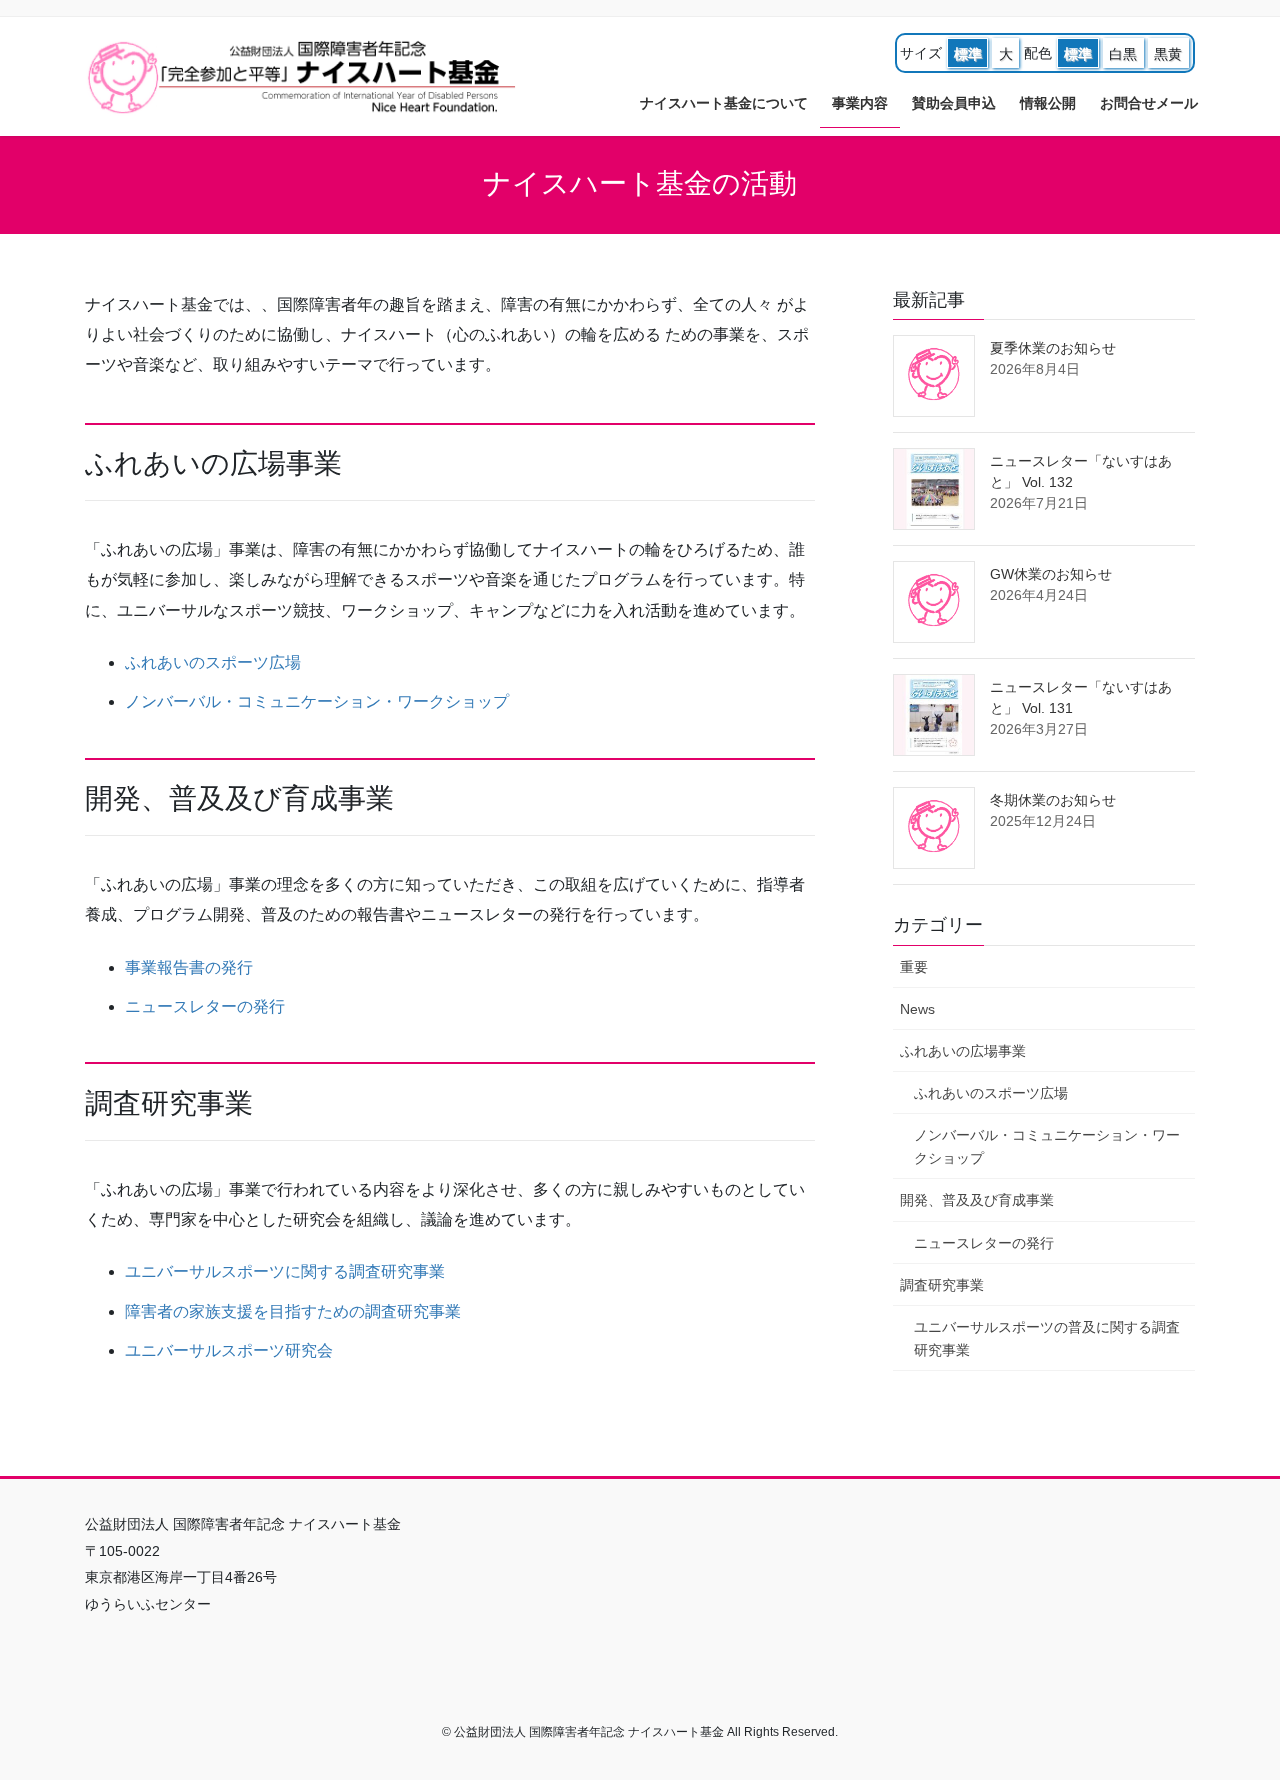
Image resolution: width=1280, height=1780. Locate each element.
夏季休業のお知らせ (1053, 348)
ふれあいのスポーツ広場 (213, 662)
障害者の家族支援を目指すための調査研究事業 (293, 1311)
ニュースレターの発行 (205, 1006)
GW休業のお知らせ (1051, 574)
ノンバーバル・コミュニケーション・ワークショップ (317, 701)
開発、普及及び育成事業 (977, 1200)
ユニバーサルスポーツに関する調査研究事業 (285, 1271)
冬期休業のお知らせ (1053, 800)
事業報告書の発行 (189, 967)
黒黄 (1168, 54)
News (917, 1009)
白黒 (1123, 54)
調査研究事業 (942, 1285)
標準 (968, 54)
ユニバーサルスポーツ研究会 (229, 1350)
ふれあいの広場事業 (963, 1051)
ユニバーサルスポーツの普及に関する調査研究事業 (1047, 1338)
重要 (914, 967)
